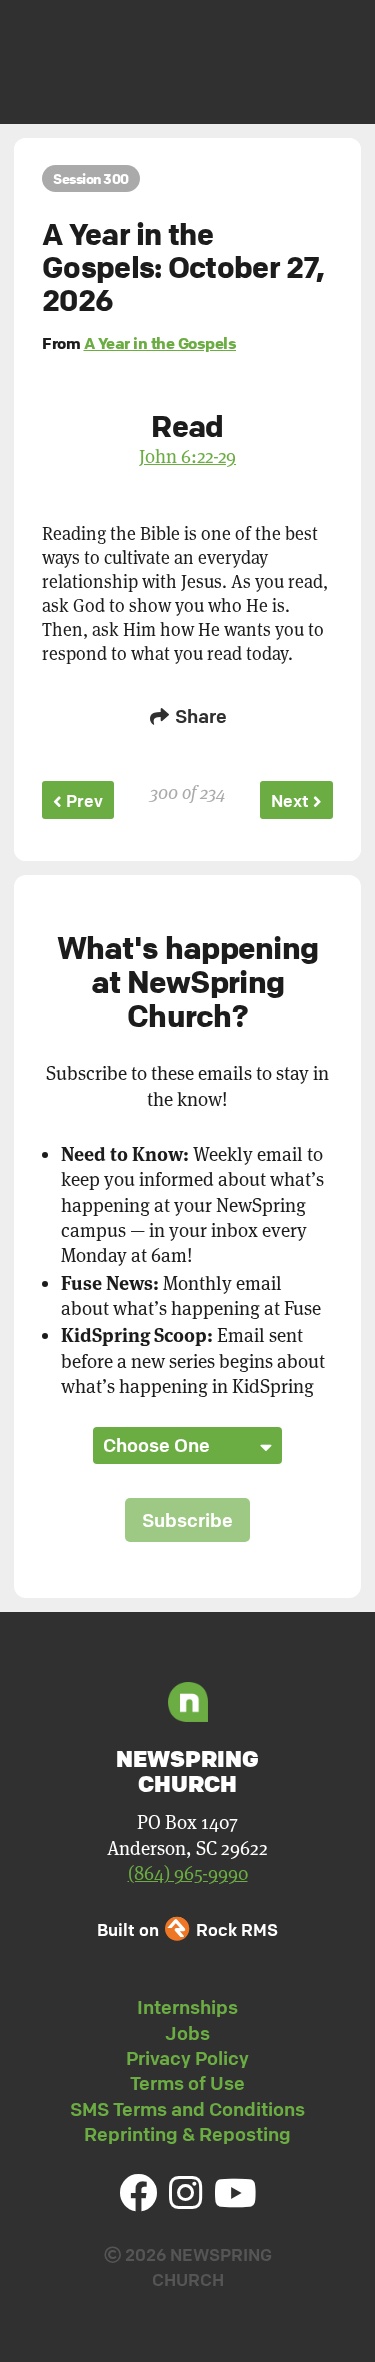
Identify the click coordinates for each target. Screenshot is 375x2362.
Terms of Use (187, 2083)
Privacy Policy (187, 2058)
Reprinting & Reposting (187, 2134)
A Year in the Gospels (160, 343)
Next (292, 800)
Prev (82, 800)
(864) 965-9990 (188, 1873)
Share (199, 716)
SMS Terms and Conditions (187, 2109)
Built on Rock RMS (187, 1929)
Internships (187, 2007)
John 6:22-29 (187, 456)
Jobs (187, 2033)
